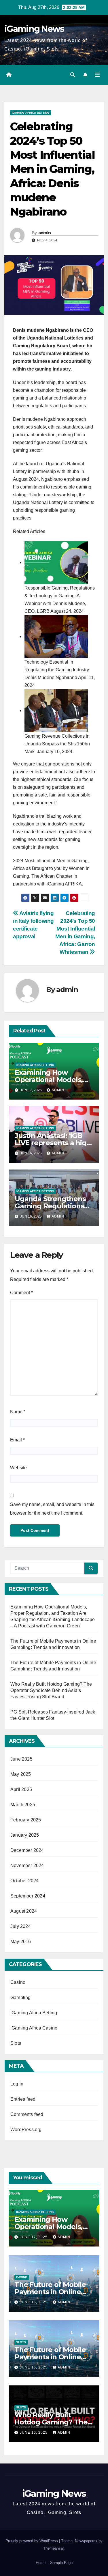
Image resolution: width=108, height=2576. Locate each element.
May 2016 (21, 1942)
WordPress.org (26, 2130)
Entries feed (23, 2099)
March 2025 (23, 1805)
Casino (18, 1982)
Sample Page (61, 2563)
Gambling (21, 1998)
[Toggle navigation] (97, 75)
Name (18, 1412)
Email (17, 1440)
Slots (16, 2043)
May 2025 (21, 1774)
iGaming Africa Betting (31, 113)
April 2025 (21, 1789)
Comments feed (27, 2114)
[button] (73, 75)
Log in (17, 2084)
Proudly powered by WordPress (32, 2541)
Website (18, 1468)
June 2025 (21, 1759)
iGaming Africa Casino (34, 2028)
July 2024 (21, 1926)
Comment (21, 1293)
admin (45, 233)
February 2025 (26, 1820)
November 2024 (27, 1865)
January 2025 (25, 1835)
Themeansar (53, 2548)
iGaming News (34, 29)
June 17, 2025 (34, 2237)
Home (41, 2563)
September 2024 (28, 1896)
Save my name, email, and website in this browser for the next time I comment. (52, 1509)
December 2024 (27, 1850)
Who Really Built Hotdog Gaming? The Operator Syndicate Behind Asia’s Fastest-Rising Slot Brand (51, 1690)
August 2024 (24, 1911)
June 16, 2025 (34, 2302)
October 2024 (24, 1881)
